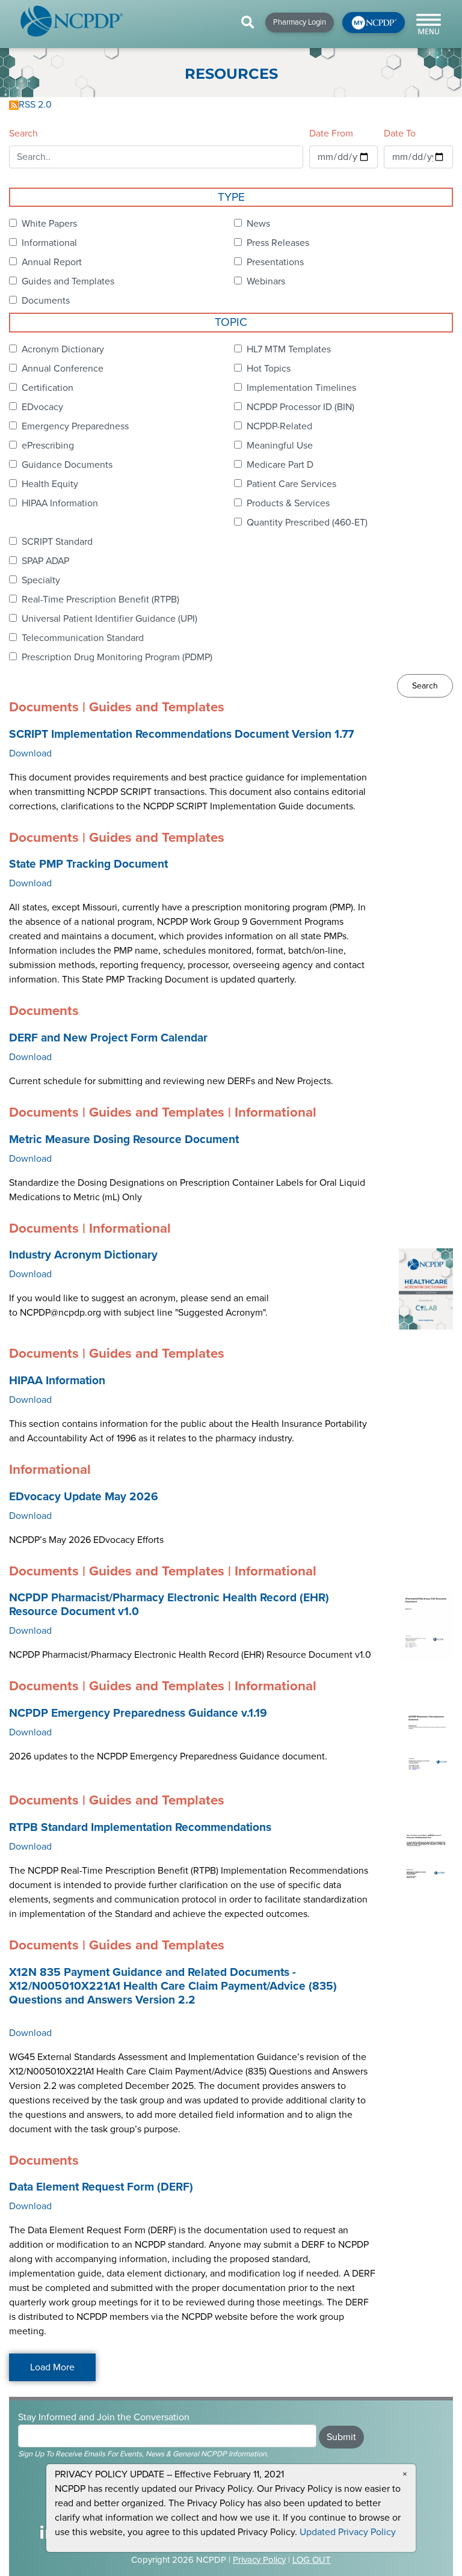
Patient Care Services (291, 484)
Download (30, 753)
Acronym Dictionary (63, 349)
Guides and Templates (68, 281)
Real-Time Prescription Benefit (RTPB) (100, 600)
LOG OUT (312, 2560)
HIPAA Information (60, 503)
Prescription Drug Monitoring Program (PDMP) (117, 657)
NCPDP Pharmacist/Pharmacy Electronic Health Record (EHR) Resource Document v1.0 (169, 1605)
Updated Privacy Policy (348, 2532)
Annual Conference (63, 369)
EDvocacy (42, 407)
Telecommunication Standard (83, 638)
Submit (341, 2437)
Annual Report (52, 262)
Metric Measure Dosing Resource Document (124, 1139)
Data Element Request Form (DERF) (101, 2187)
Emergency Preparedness (75, 426)
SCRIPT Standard (57, 542)
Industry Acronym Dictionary (83, 1255)
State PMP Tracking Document (88, 864)
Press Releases (278, 243)
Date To (400, 133)
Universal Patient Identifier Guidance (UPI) (109, 619)
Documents (46, 301)
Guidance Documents (67, 465)
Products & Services (288, 503)
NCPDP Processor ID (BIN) (300, 407)
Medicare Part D (280, 465)
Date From (331, 133)
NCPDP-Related (279, 426)
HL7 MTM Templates (289, 349)
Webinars (266, 281)
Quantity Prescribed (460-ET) (307, 523)
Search (23, 133)
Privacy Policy (259, 2560)
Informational (49, 243)
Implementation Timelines (301, 388)
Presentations (275, 262)
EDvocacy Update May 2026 (84, 1497)
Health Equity (50, 484)
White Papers (49, 224)
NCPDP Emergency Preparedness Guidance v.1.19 (138, 1713)
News (258, 224)
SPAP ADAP (45, 561)
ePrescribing (48, 446)
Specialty (41, 580)
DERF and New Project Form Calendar (108, 1038)
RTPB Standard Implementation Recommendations (140, 1827)
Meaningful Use (280, 446)
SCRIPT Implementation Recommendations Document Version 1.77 (181, 734)
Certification (48, 388)
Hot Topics (269, 369)
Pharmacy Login (300, 22)
